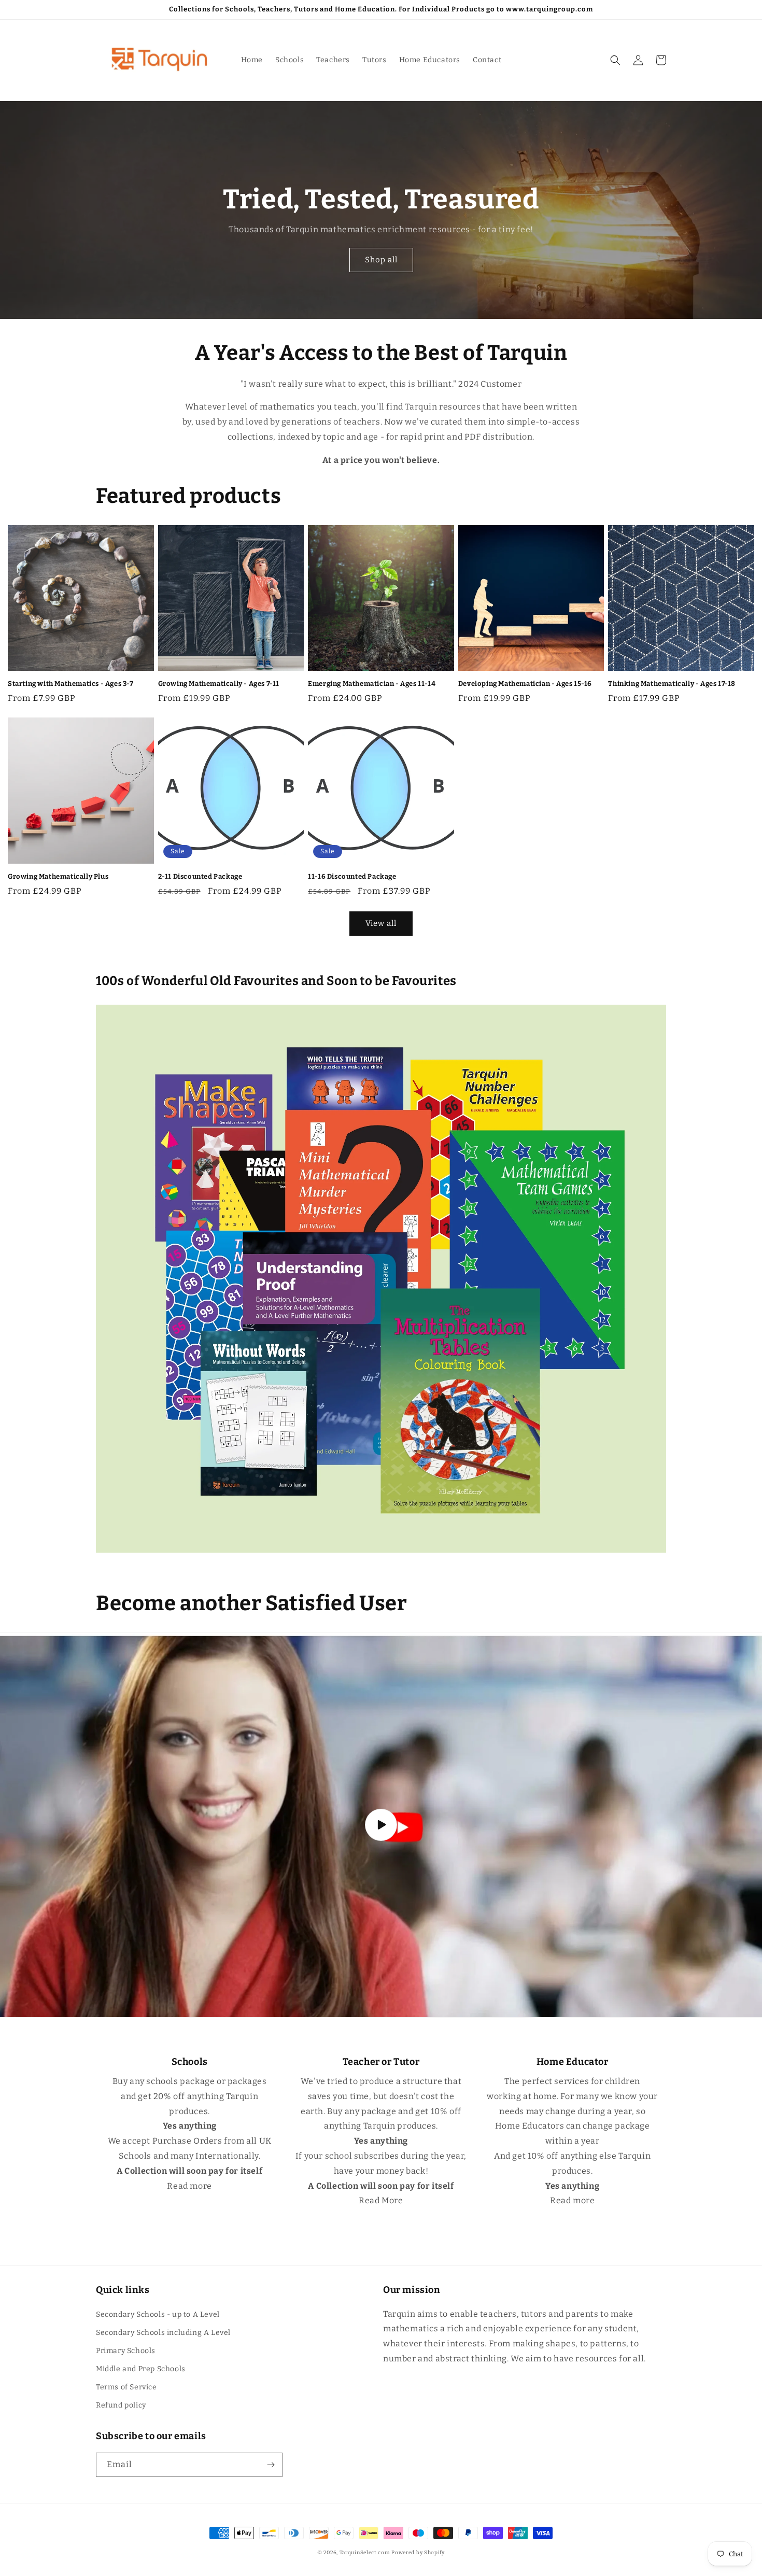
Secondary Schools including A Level (163, 2333)
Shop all (381, 260)
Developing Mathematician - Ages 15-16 (525, 684)
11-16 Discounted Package (352, 876)
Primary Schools (126, 2351)
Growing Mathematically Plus (58, 876)
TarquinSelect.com (365, 2553)
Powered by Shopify (418, 2553)
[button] (615, 60)
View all (381, 923)
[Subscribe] (271, 2465)
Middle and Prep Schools (141, 2369)
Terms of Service (126, 2387)
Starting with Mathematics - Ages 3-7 (71, 684)
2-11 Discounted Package (200, 876)
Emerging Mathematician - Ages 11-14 (372, 684)
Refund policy (121, 2405)
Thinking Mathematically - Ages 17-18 (672, 684)
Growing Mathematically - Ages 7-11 (219, 684)
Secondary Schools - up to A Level (158, 2314)
